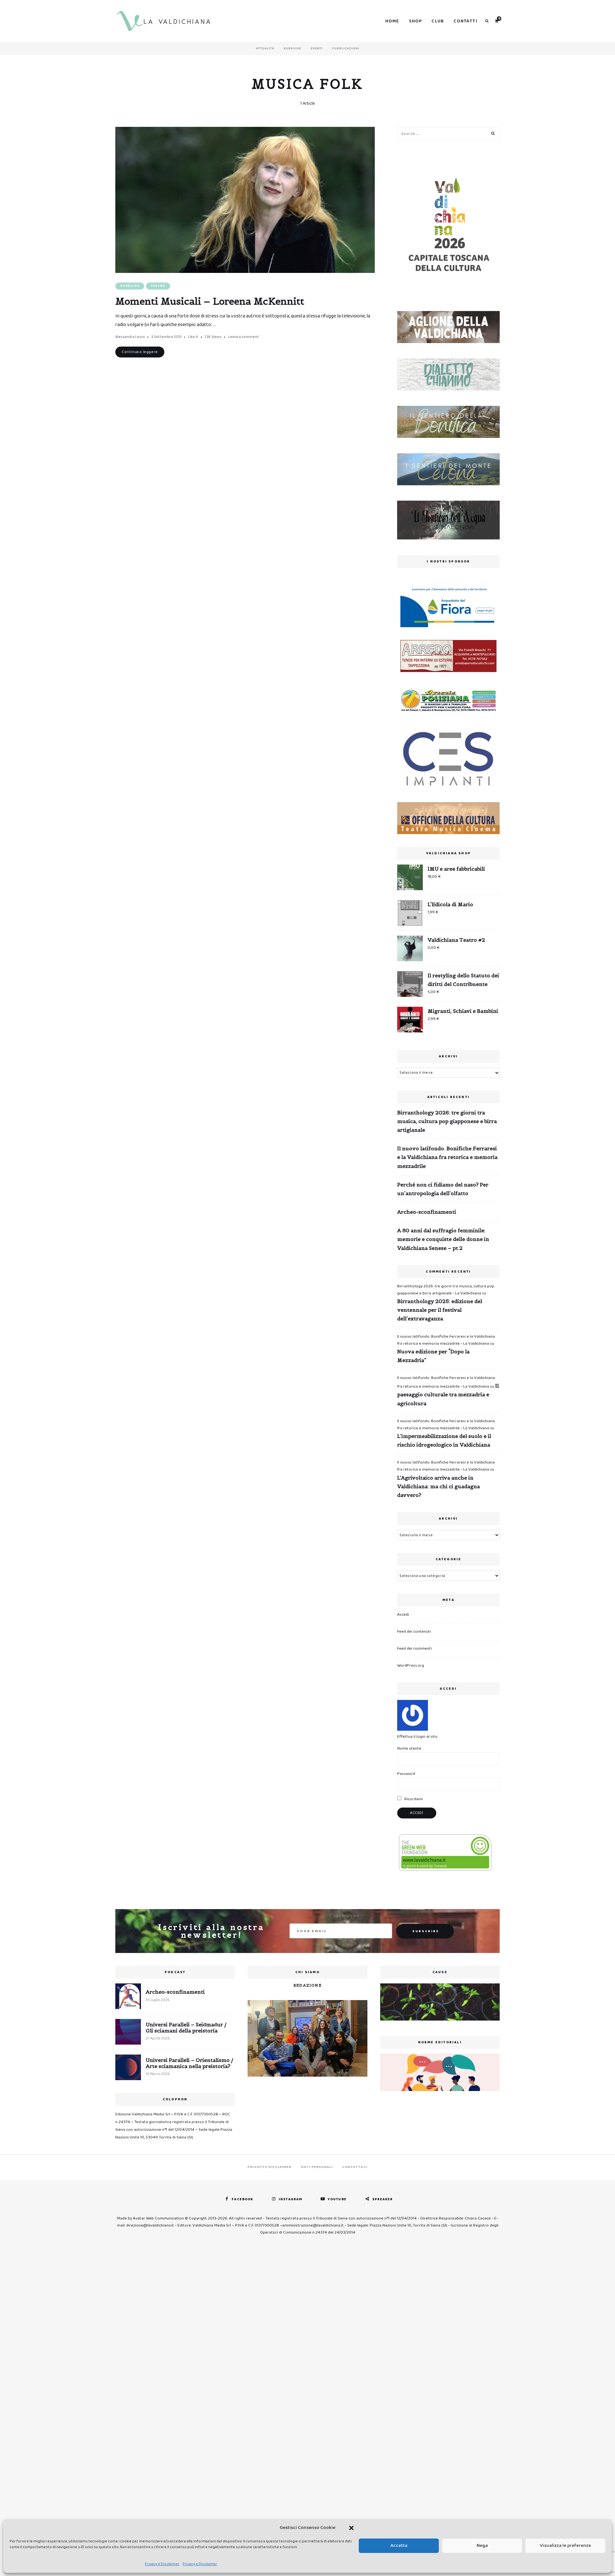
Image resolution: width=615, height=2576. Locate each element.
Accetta (399, 2546)
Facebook (242, 2199)
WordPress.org (411, 1665)
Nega (482, 2546)
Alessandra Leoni (130, 337)
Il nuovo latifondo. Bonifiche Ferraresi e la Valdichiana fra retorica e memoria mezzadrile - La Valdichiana (446, 1340)
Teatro (158, 286)
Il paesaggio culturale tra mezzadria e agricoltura (448, 1394)
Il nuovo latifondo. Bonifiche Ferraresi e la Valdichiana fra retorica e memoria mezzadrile (447, 1157)
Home (392, 21)
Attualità (265, 48)
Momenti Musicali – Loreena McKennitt (210, 301)
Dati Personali (317, 2167)
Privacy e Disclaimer (162, 2564)
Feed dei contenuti (414, 1632)
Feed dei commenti (414, 1649)
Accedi (403, 1615)
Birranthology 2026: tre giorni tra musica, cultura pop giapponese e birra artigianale (447, 1121)
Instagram (290, 2199)
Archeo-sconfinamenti (427, 1212)
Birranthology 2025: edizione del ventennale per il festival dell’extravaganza (440, 1310)
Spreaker (383, 2199)
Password (406, 1774)
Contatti (465, 21)
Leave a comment (243, 337)
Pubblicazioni (346, 48)
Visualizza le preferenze (566, 2546)
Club (438, 21)
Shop (416, 21)
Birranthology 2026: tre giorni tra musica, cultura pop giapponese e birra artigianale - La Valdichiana (446, 1290)
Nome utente (409, 1748)
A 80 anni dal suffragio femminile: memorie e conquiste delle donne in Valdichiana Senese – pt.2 (443, 1239)
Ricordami (413, 1799)
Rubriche (292, 48)
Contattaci (355, 2167)
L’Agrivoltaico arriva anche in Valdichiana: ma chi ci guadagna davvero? (439, 1486)
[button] (351, 2528)
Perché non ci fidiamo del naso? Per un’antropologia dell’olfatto (443, 1189)
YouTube (337, 2199)
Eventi (317, 48)
